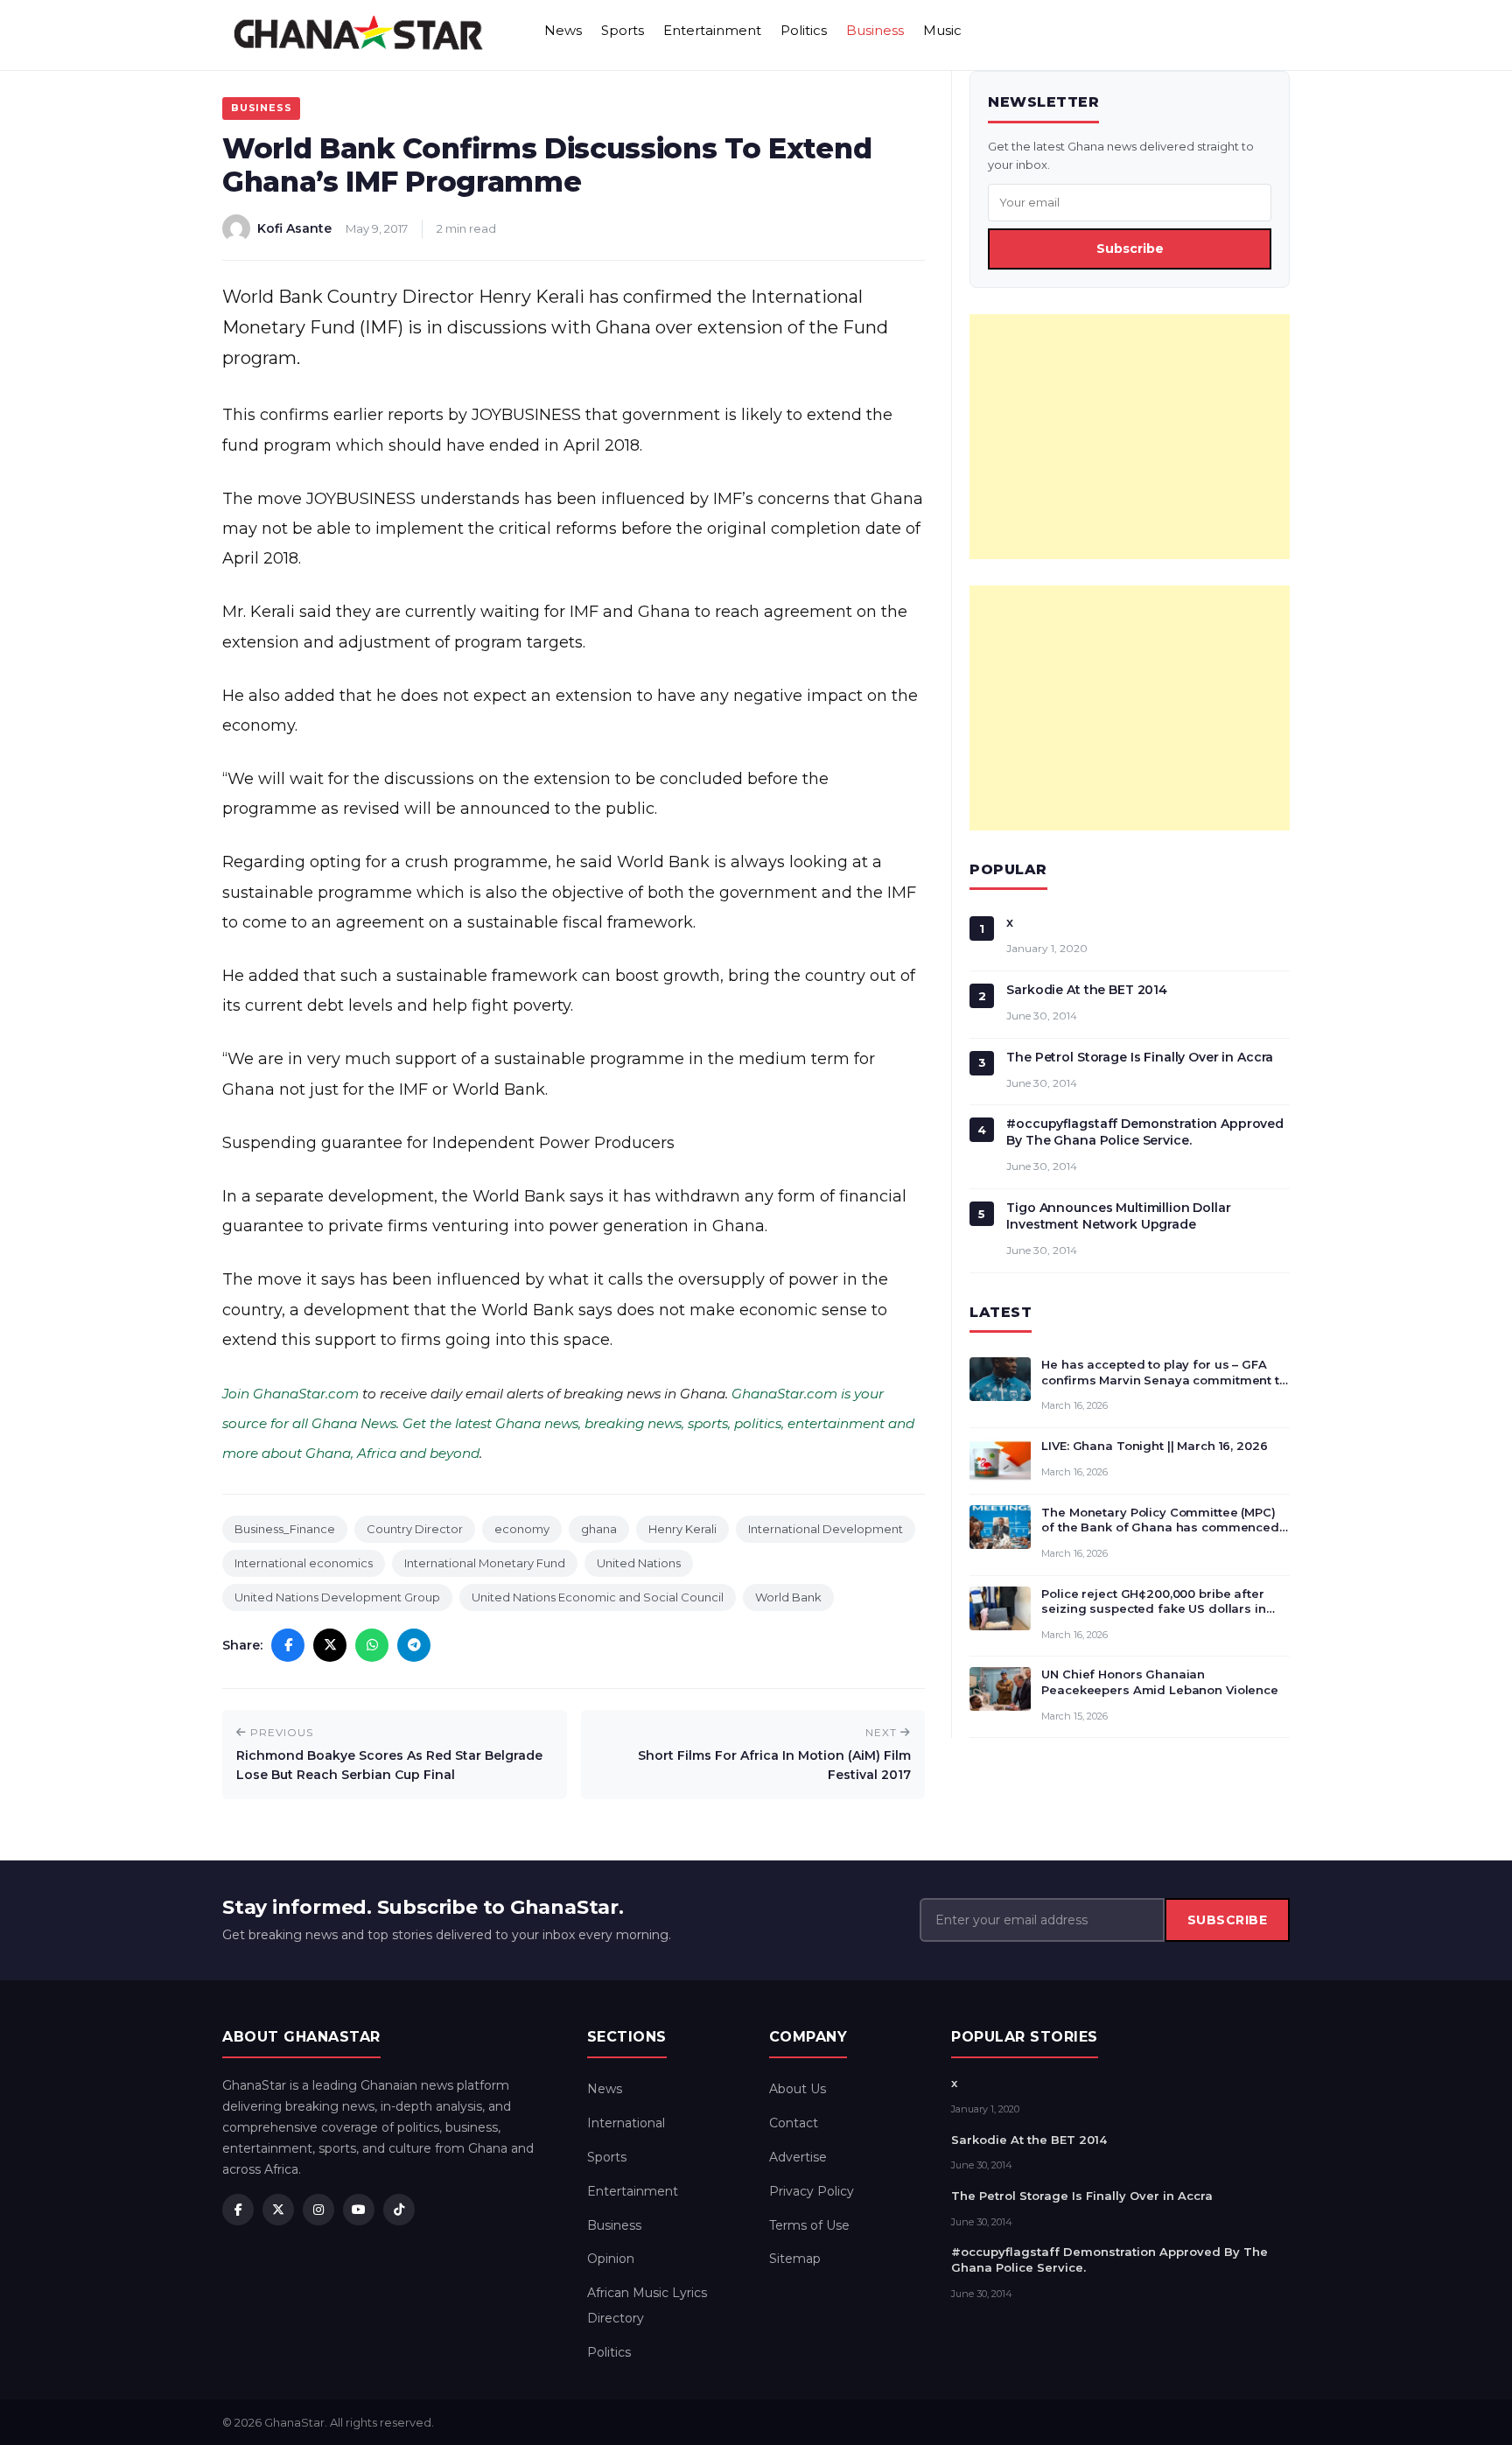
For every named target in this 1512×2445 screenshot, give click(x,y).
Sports (623, 30)
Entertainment (712, 30)
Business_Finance (285, 1529)
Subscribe (1130, 249)
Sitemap (795, 2259)
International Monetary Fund (485, 1563)
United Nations (639, 1563)
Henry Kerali (682, 1529)
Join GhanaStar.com (290, 1394)
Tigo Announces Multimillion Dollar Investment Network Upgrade (1118, 1216)
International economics (304, 1563)
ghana (599, 1529)
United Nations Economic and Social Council (598, 1597)
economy (522, 1529)
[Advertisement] (1130, 437)
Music (942, 30)
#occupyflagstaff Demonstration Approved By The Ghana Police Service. (1145, 1132)
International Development (826, 1529)
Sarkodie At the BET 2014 (1087, 990)
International (626, 2123)
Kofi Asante (294, 228)
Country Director (415, 1529)
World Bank (788, 1597)
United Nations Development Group (337, 1597)
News (563, 30)
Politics (804, 30)
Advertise (798, 2157)
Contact (794, 2123)
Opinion (611, 2259)
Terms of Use (809, 2225)
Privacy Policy (812, 2191)
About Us (798, 2089)
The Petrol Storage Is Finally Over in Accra (1140, 1057)
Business (875, 30)
